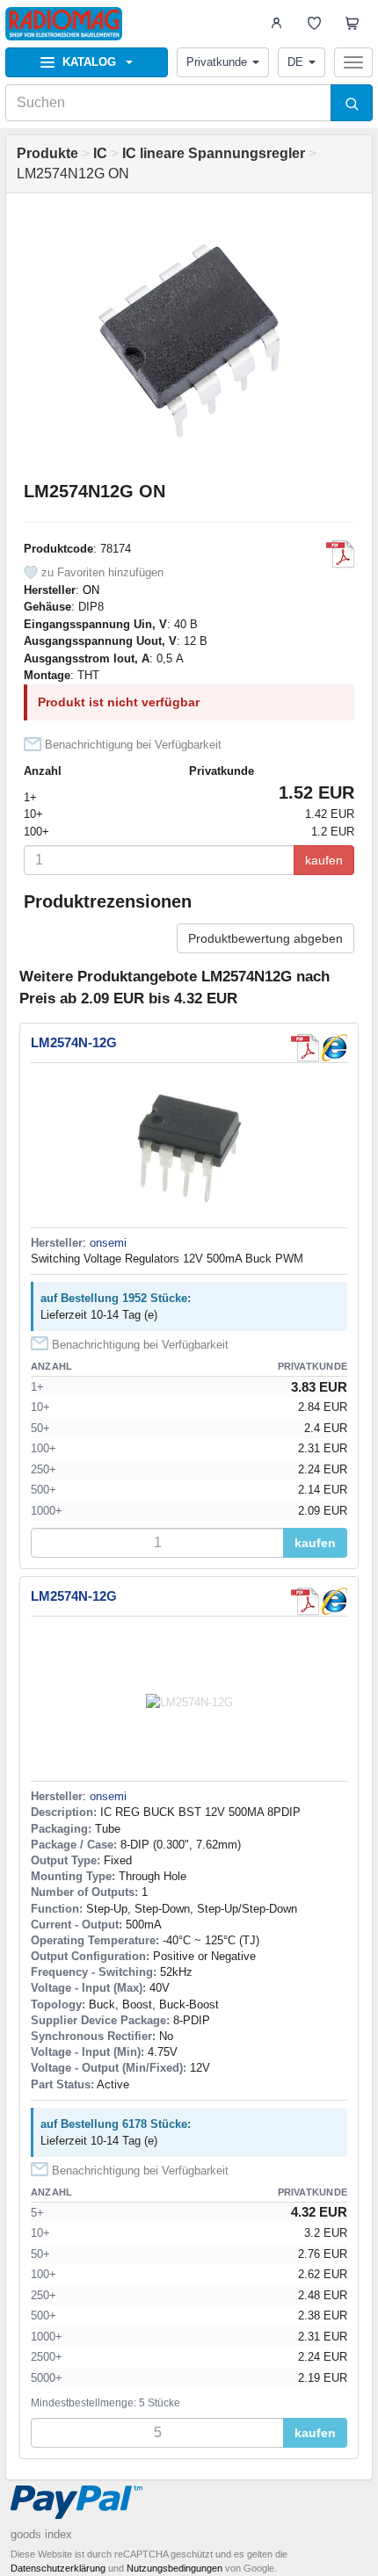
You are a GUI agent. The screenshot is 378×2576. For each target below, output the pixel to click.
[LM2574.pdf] (305, 1048)
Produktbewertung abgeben (265, 938)
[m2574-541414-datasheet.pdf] (340, 554)
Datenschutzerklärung (58, 2568)
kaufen (324, 860)
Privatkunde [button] (217, 62)
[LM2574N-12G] (333, 1048)
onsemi (108, 1243)
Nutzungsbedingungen (174, 2568)
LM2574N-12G (74, 1042)
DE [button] (295, 62)
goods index (41, 2534)
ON (91, 590)
